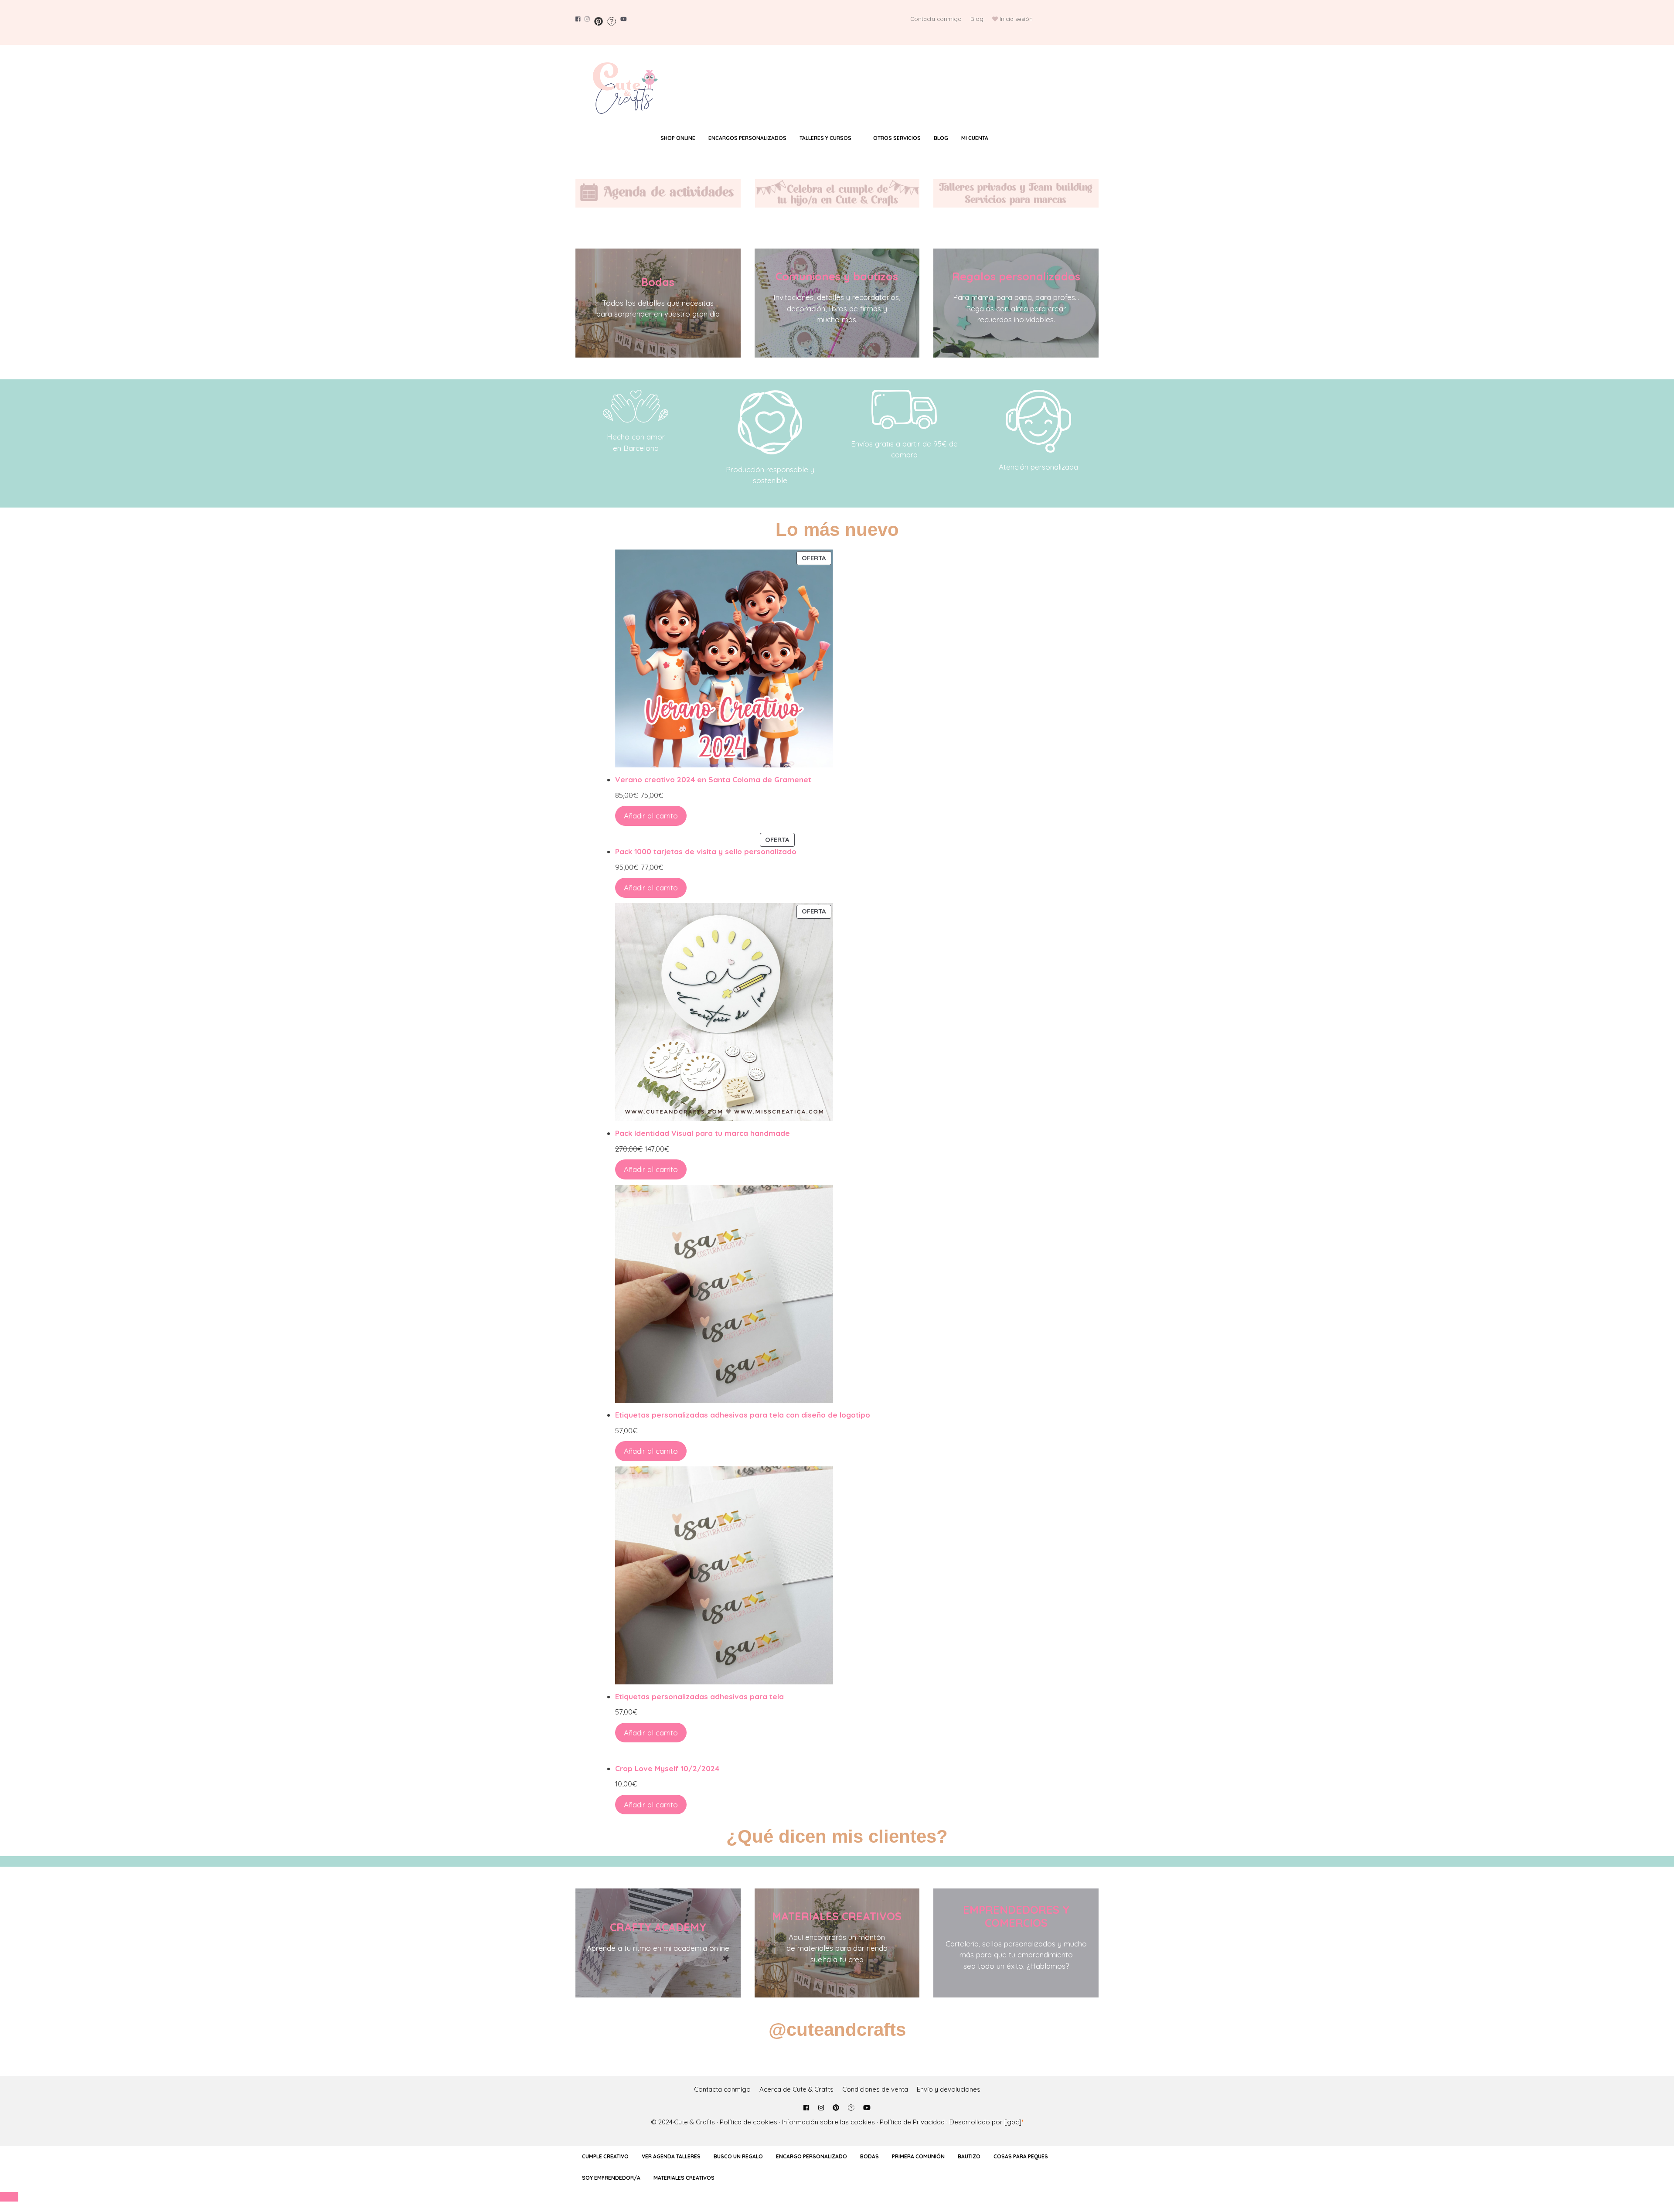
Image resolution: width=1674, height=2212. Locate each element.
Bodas (658, 282)
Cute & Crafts (694, 2122)
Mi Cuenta (975, 138)
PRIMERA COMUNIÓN (918, 2156)
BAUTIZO (969, 2156)
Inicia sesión (1016, 19)
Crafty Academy (658, 1927)
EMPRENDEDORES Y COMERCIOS (1016, 1916)
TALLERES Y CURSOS (825, 138)
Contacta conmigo (936, 19)
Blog (977, 19)
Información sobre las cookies (828, 2122)
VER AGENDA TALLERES (671, 2156)
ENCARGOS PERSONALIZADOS (747, 138)
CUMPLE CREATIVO (605, 2156)
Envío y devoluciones (949, 2089)
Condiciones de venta (875, 2089)
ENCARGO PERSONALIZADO (811, 2156)
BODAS (869, 2156)
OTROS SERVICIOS (897, 138)
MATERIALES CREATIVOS (837, 1916)
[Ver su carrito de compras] (1012, 138)
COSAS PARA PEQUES (1021, 2156)
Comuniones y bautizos (837, 276)
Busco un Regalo (738, 2156)
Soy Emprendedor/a (611, 2178)
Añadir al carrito (651, 816)
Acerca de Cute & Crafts (796, 2089)
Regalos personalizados (1016, 276)
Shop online (678, 138)
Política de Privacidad (912, 2122)
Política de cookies (749, 2122)
